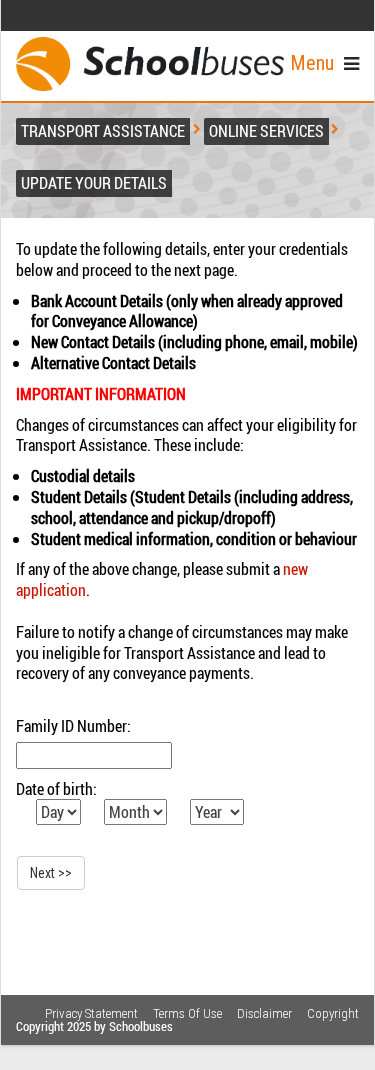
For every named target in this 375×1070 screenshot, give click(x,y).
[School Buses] (150, 63)
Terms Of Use (187, 1013)
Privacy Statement (91, 1013)
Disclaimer (264, 1013)
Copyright (333, 1013)
